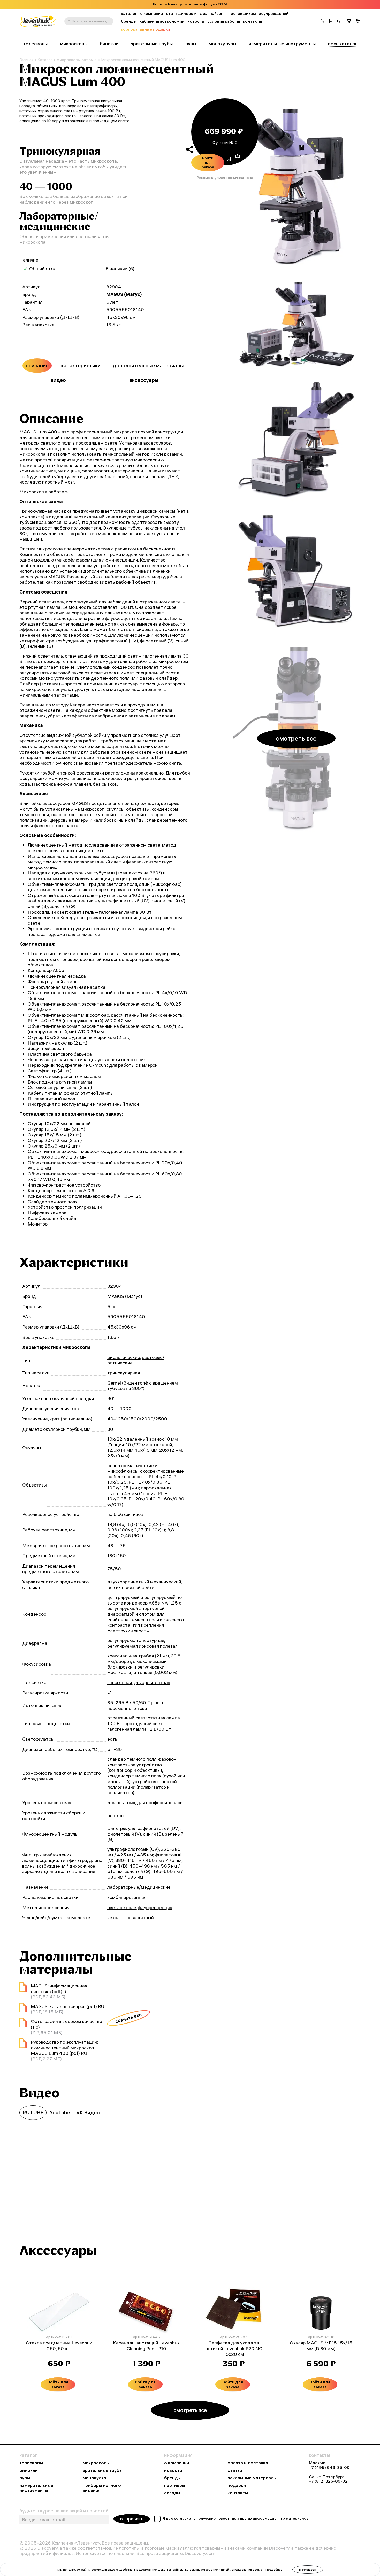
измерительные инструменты (282, 44)
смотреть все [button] (296, 738)
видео (58, 380)
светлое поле (122, 1907)
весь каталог (343, 44)
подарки (237, 2486)
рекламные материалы (252, 2478)
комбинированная (127, 1897)
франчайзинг (212, 14)
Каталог (45, 60)
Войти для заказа (208, 162)
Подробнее (274, 2569)
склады (172, 2493)
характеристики (81, 365)
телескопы (35, 44)
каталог (129, 14)
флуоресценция (155, 1907)
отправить (132, 2519)
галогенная (120, 1682)
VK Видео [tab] (88, 2112)
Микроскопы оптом (75, 60)
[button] (323, 21)
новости (196, 21)
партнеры (175, 2486)
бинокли (109, 44)
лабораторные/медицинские (139, 1887)
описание (37, 365)
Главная (26, 60)
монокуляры (222, 44)
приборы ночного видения (102, 2488)
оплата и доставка (248, 2463)
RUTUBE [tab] (33, 2112)
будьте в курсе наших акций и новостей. (64, 2511)
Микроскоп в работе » (44, 492)
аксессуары (144, 380)
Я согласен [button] (308, 2569)
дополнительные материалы (148, 365)
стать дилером (181, 14)
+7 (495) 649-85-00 (329, 2467)
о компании (151, 14)
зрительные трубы (152, 44)
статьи (235, 2471)
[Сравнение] (339, 21)
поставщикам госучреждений (258, 14)
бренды (129, 21)
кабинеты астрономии (162, 21)
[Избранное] (331, 21)
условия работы (224, 21)
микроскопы (74, 44)
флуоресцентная (152, 1682)
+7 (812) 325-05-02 (328, 2481)
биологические (124, 1357)
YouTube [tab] (60, 2112)
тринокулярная (124, 1373)
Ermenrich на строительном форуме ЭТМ (190, 4)
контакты (252, 21)
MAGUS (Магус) (124, 294)
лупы (191, 44)
